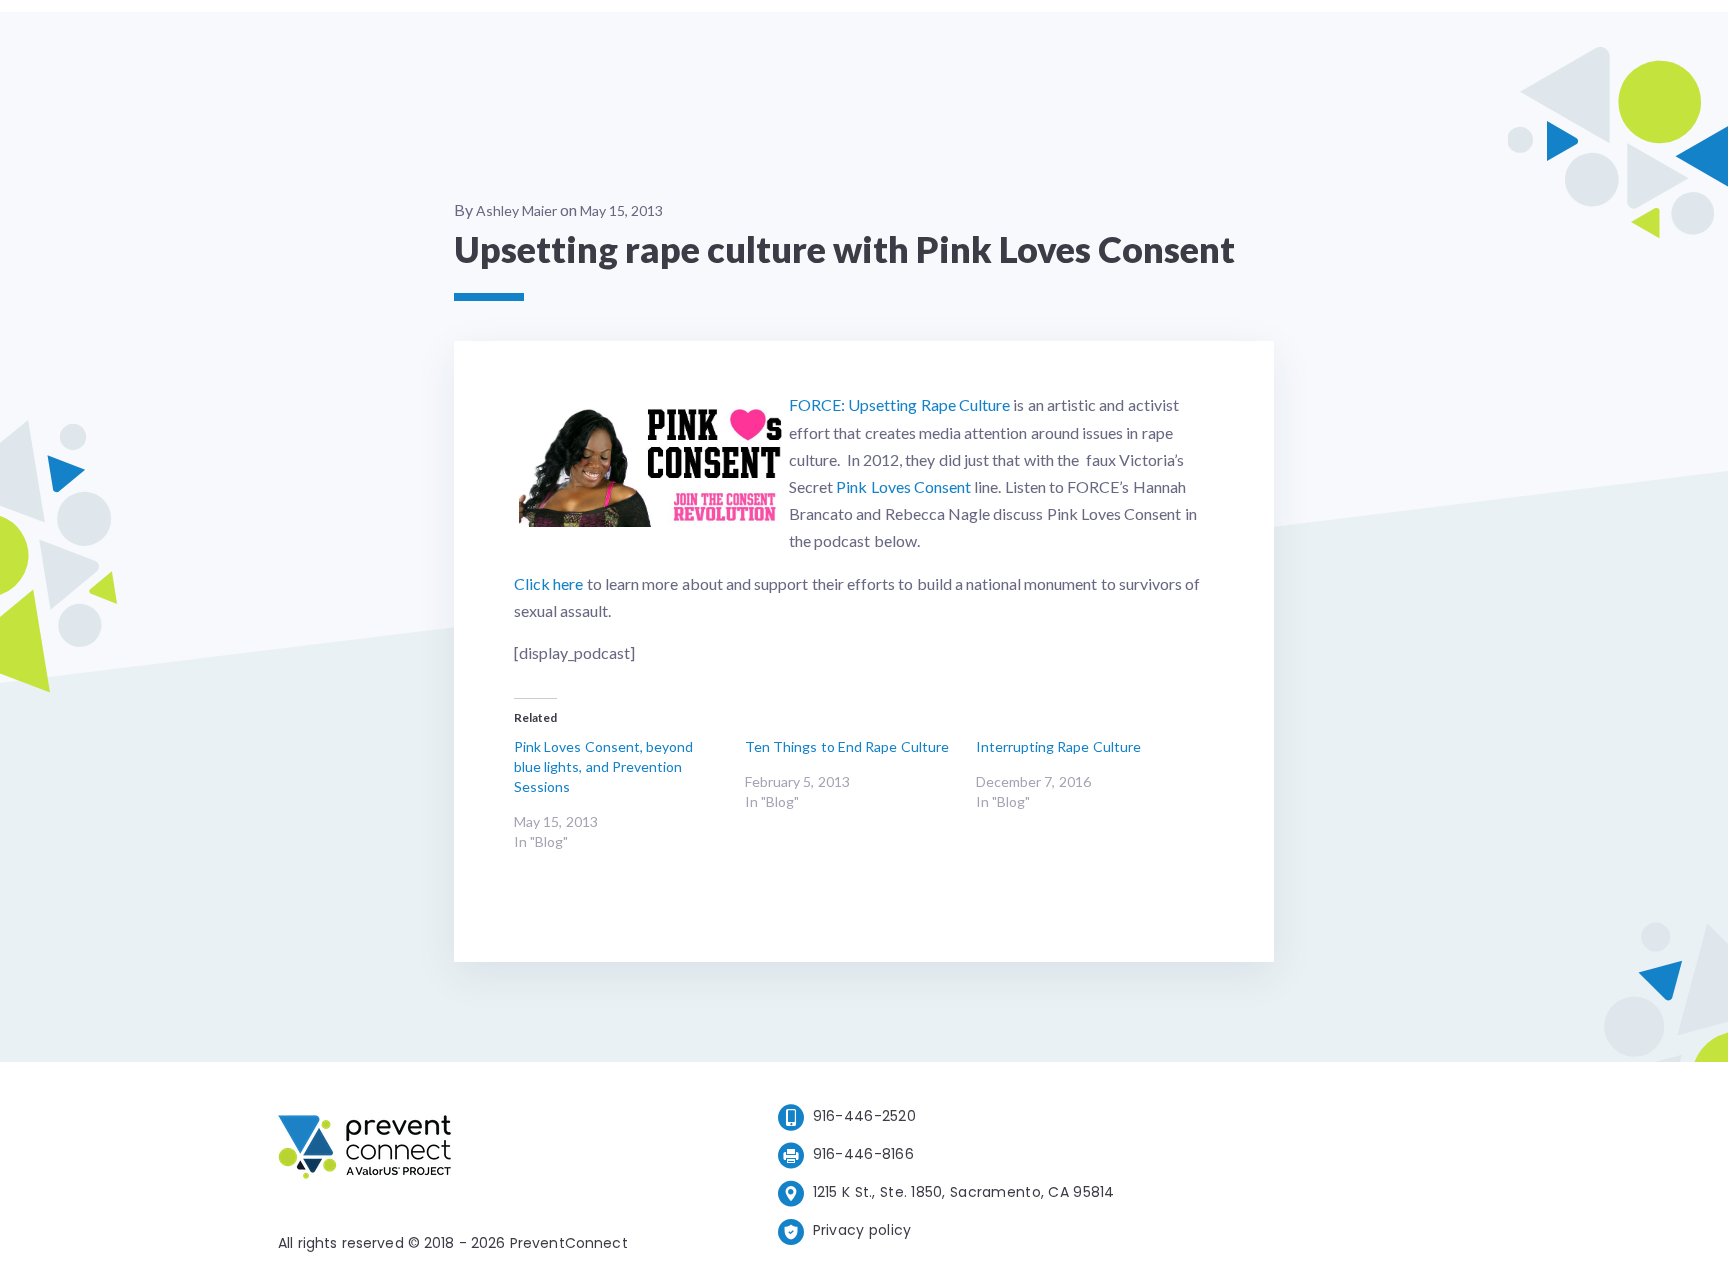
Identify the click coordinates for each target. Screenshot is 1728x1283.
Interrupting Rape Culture (1058, 746)
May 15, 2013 (621, 210)
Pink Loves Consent (903, 486)
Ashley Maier (516, 210)
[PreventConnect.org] (444, 1150)
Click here (548, 583)
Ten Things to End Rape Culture (847, 746)
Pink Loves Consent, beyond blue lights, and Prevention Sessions (603, 766)
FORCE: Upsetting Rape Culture (899, 404)
